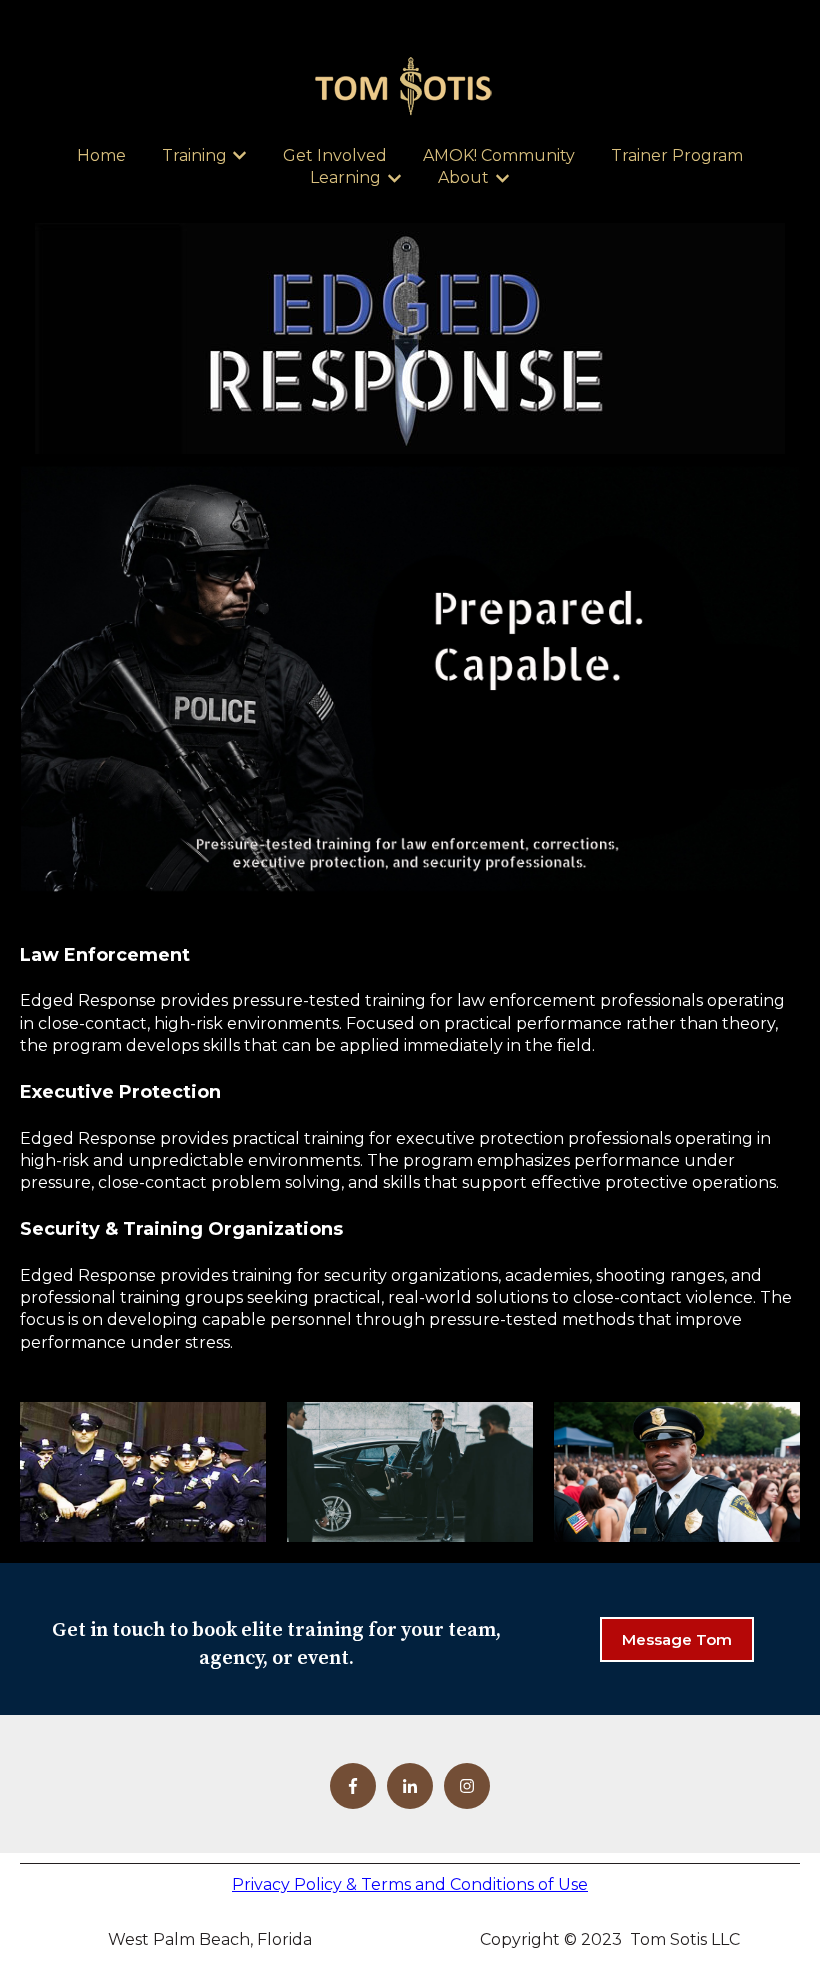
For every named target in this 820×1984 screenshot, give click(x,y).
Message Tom (677, 1639)
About (463, 177)
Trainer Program (677, 155)
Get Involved (335, 155)
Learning (345, 177)
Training (194, 155)
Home (101, 155)
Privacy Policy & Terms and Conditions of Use (410, 1884)
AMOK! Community (499, 155)
